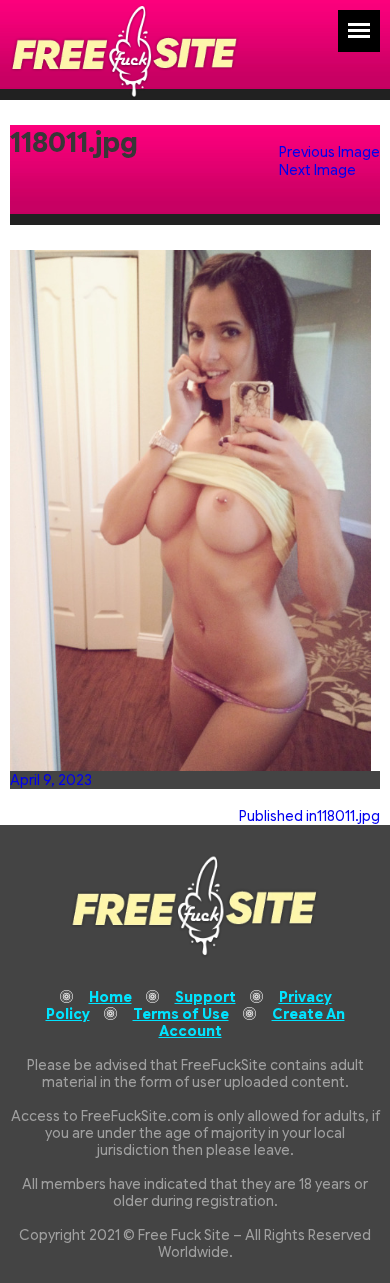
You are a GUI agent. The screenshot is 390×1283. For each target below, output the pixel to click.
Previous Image (329, 152)
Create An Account (252, 1022)
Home (110, 997)
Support (205, 997)
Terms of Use (181, 1014)
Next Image (317, 170)
